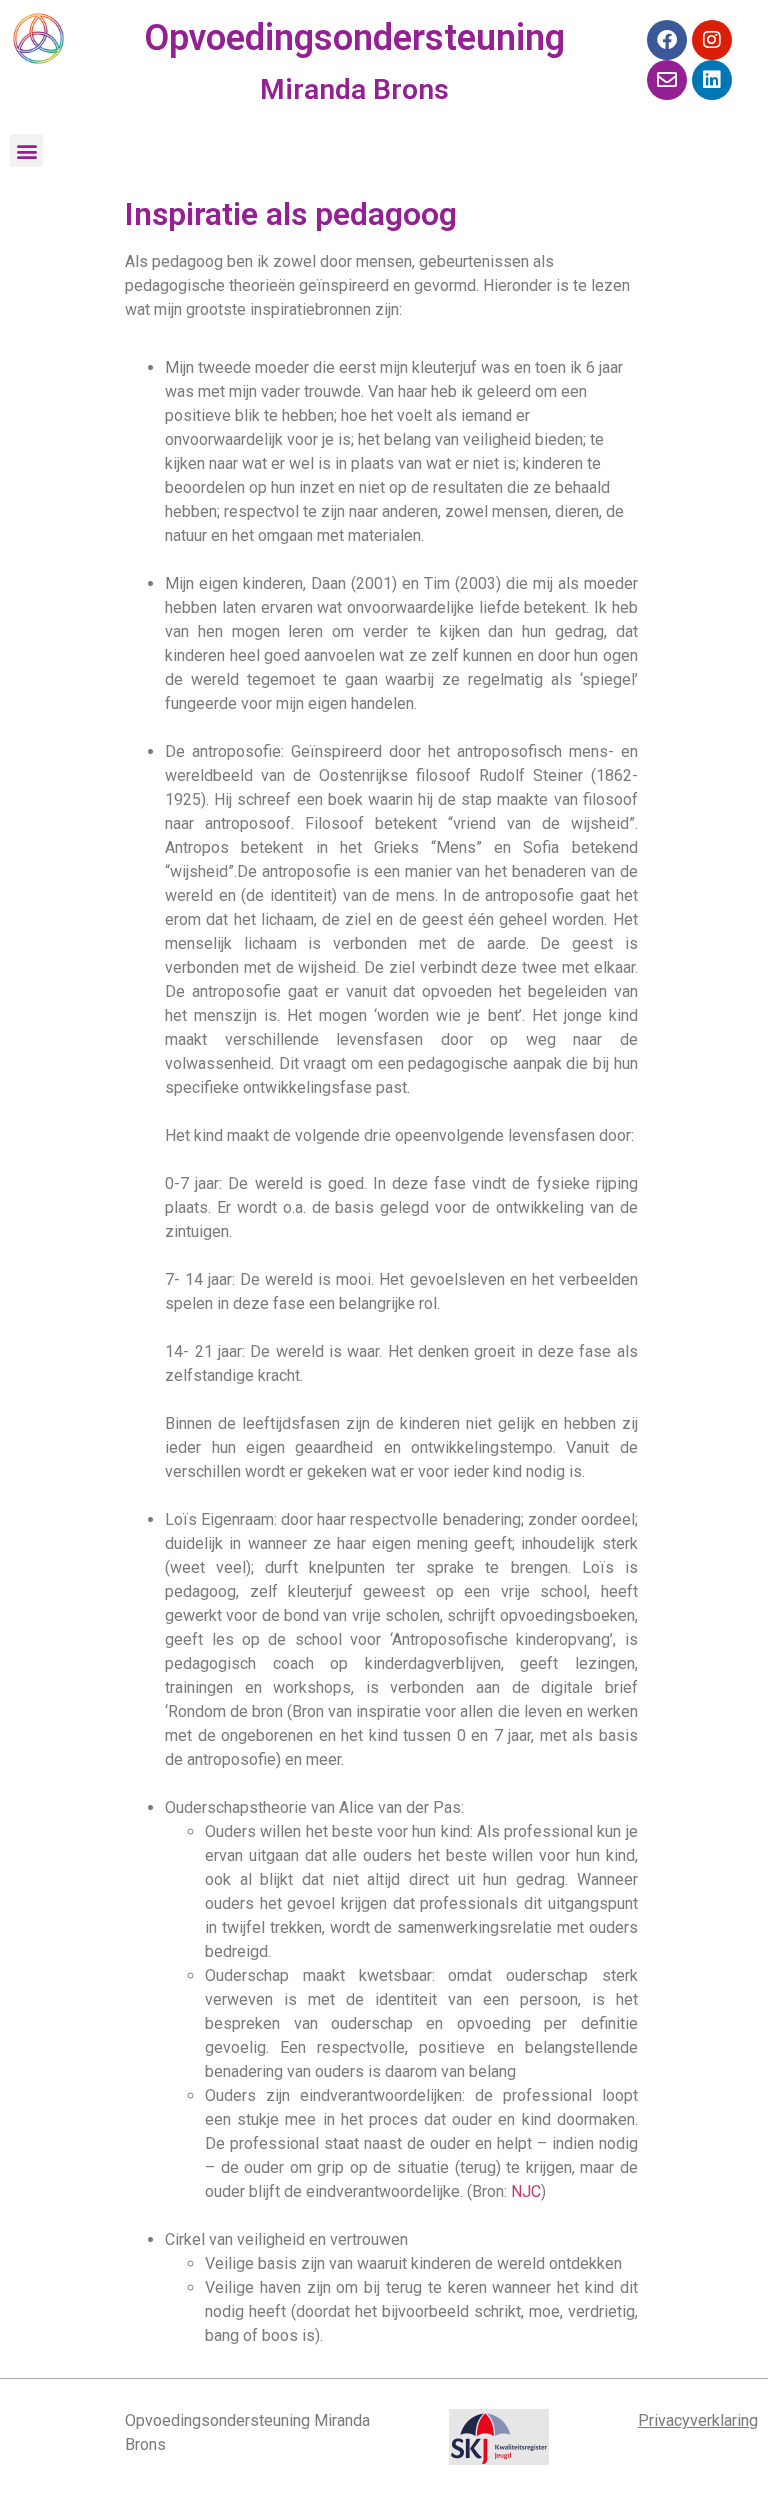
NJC (526, 2191)
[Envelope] (667, 80)
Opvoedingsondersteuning (354, 38)
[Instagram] (712, 40)
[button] (26, 150)
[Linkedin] (712, 80)
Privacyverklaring (698, 2420)
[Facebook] (667, 40)
